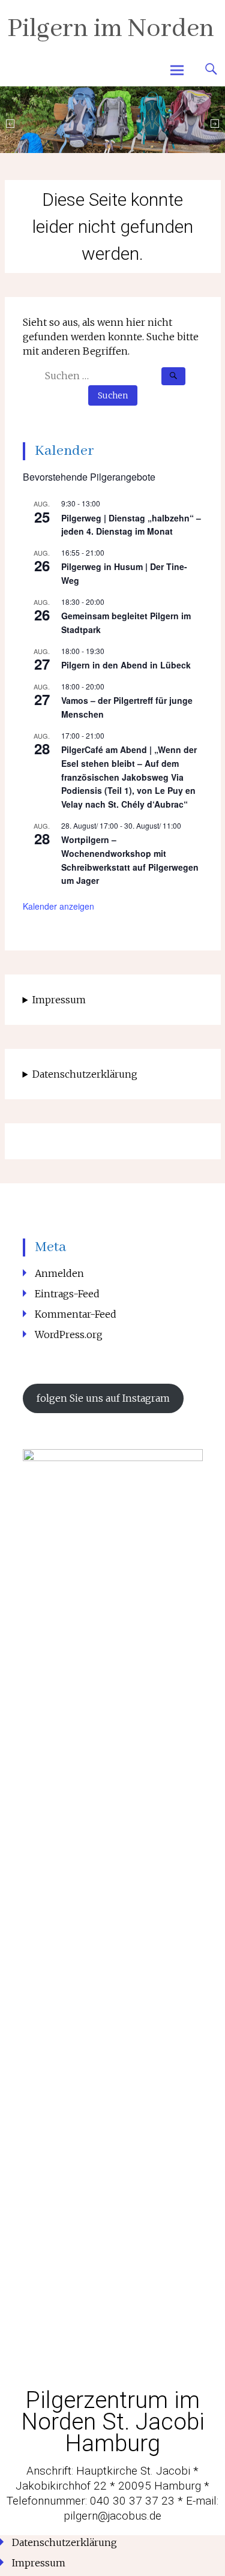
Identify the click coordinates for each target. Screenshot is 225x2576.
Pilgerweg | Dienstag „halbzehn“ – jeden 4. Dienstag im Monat (131, 525)
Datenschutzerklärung (85, 1074)
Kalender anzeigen (58, 906)
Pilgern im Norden (111, 29)
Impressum (59, 1000)
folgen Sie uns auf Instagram (103, 1398)
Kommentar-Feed (76, 1314)
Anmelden (59, 1273)
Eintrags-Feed (67, 1294)
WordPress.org (69, 1335)
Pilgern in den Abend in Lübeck (126, 665)
